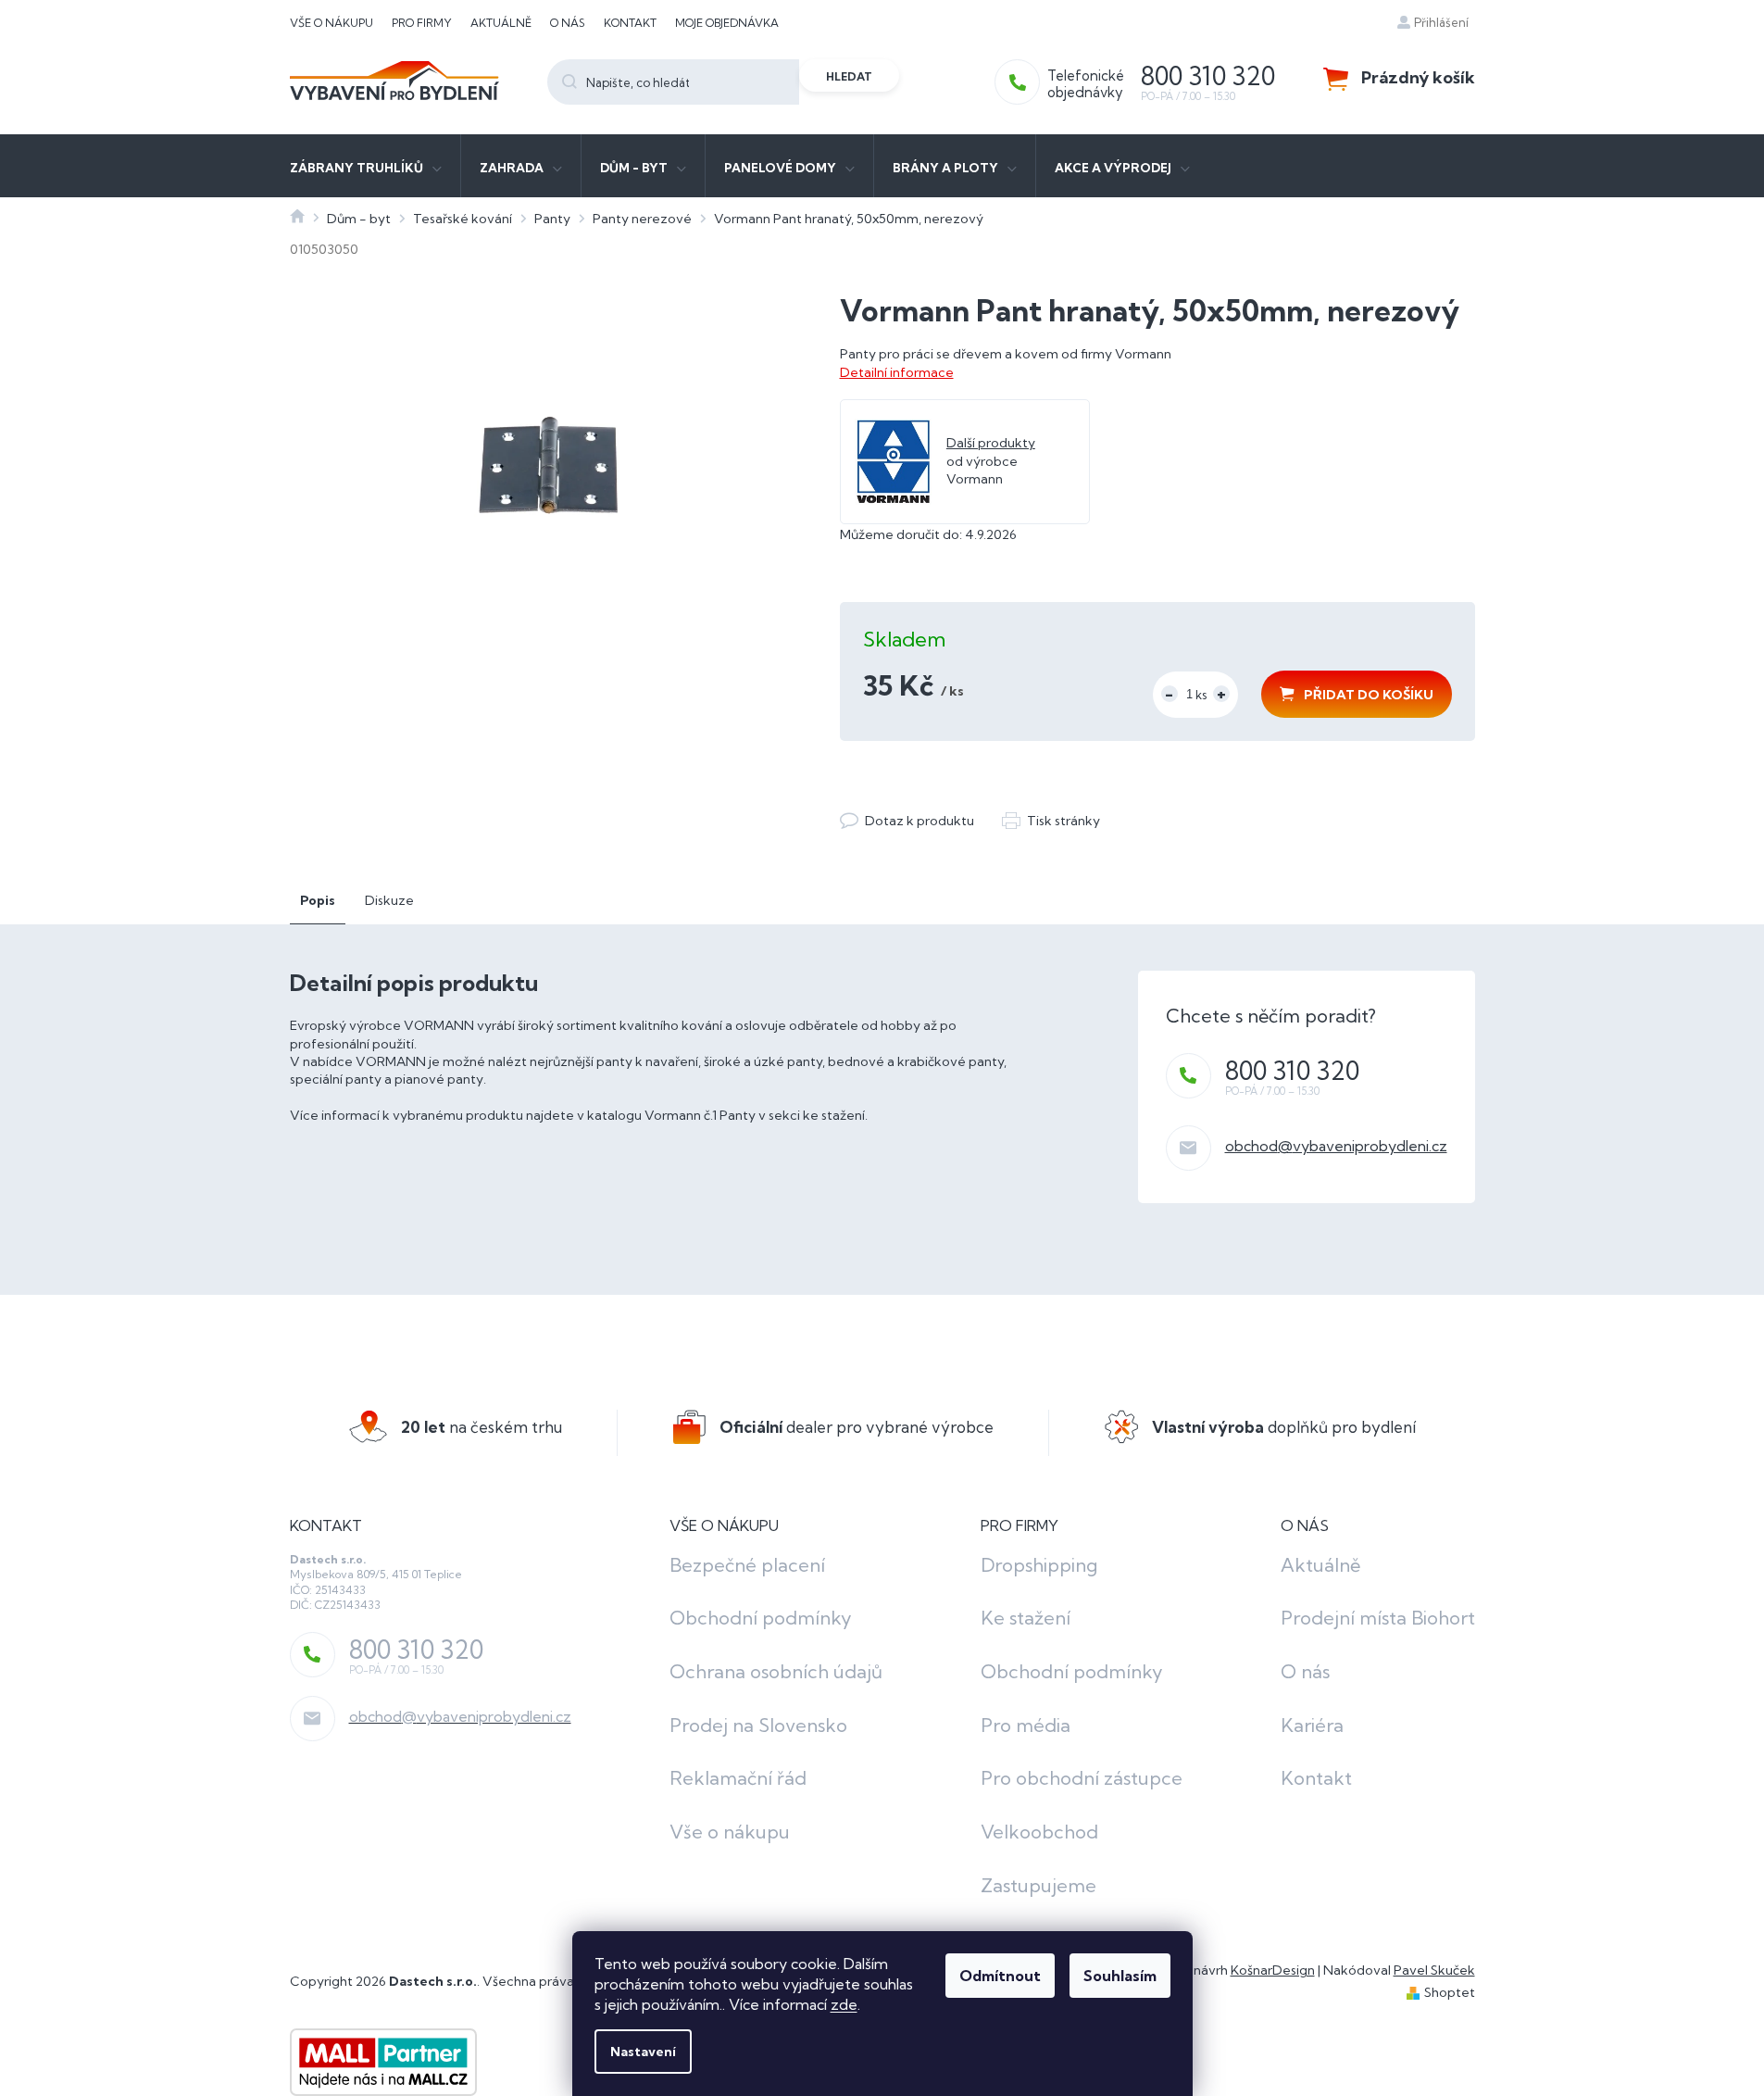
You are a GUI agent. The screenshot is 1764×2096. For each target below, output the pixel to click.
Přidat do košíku (1369, 695)
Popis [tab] (318, 900)
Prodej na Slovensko (758, 1725)
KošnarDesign (1273, 1970)
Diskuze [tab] (389, 900)
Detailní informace (897, 372)
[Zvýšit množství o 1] (1221, 694)
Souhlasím (1120, 1976)
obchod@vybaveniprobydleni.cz (1336, 1146)
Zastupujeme (1038, 1885)
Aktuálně (501, 23)
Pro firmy (422, 23)
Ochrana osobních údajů (776, 1671)
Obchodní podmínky (761, 1618)
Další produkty (991, 443)
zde (844, 2004)
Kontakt (630, 23)
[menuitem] (366, 166)
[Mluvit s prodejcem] (907, 821)
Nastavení (643, 2052)
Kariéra (1312, 1725)
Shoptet (1450, 1992)
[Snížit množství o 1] (1170, 694)
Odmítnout (1000, 1976)
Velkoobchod (1039, 1832)
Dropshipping (1039, 1565)
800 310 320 (1292, 1071)
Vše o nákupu (332, 23)
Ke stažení (1026, 1618)
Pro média (1026, 1725)
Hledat (849, 76)
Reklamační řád (738, 1778)
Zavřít (941, 802)
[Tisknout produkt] (1051, 821)
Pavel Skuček (1434, 1970)
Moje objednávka (727, 23)
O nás (568, 23)
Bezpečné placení (747, 1565)
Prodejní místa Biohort (1378, 1618)
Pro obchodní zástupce (1082, 1778)
